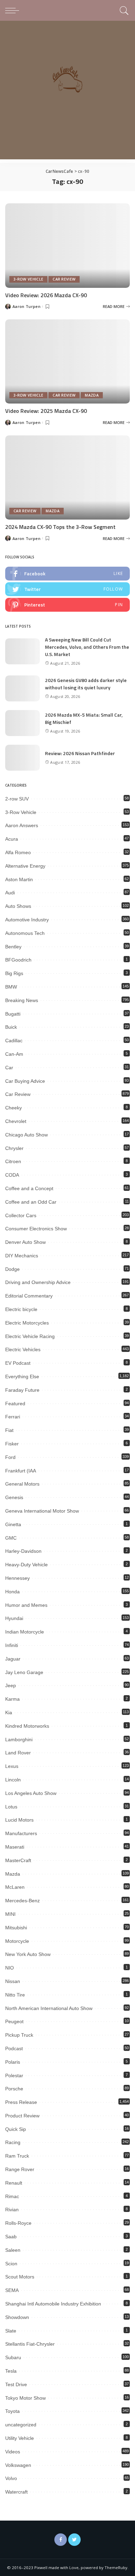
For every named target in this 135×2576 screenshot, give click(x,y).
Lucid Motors (19, 1820)
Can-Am (14, 1054)
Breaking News (22, 1000)
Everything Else (22, 1376)
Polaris (13, 2062)
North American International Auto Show (49, 2008)
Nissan (13, 1981)
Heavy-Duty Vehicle (26, 1565)
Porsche (14, 2089)
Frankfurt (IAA (21, 1471)
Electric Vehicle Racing (30, 1336)
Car (9, 1068)
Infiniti (12, 1645)
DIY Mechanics (22, 1256)
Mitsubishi (16, 1928)
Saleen (13, 2250)
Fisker (12, 1444)
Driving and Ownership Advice (38, 1282)
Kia (9, 1712)
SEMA (12, 2290)
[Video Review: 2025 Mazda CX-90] (67, 361)
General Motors (22, 1484)
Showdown (17, 2317)
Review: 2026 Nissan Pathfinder (80, 753)
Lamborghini (19, 1740)
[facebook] (67, 574)
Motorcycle (17, 1941)
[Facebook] (61, 2540)
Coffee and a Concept (29, 1188)
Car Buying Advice (25, 1081)
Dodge (12, 1269)
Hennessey (17, 1578)
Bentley (13, 947)
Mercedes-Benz (22, 1901)
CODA (12, 1175)
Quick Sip (16, 2129)
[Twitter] (74, 2540)
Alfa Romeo (18, 852)
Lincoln (13, 1780)
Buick (11, 1027)
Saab (11, 2237)
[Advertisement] (67, 92)
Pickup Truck (19, 2035)
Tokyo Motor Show (25, 2398)
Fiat (9, 1430)
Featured (15, 1404)
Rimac (12, 2196)
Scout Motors (20, 2277)
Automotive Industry (27, 920)
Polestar (14, 2075)
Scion (11, 2264)
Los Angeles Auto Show (31, 1793)
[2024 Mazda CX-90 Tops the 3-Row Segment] (67, 477)
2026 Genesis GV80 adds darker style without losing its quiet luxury (86, 684)
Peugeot (14, 2021)
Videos (13, 2452)
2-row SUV (17, 799)
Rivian (12, 2210)
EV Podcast (18, 1363)
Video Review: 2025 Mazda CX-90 (46, 411)
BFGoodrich (18, 960)
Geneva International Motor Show (42, 1511)
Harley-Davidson (23, 1551)
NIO (10, 1968)
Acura (12, 839)
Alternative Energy (25, 866)
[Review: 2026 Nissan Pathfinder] (22, 758)
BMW (11, 987)
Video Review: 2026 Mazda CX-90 (46, 295)
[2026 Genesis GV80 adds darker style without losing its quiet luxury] (22, 688)
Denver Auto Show (25, 1242)
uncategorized (21, 2425)
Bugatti (13, 1014)
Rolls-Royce (18, 2223)
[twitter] (67, 589)
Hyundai (14, 1618)
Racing (13, 2142)
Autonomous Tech (25, 933)
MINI (10, 1914)
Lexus (12, 1766)
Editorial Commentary (29, 1296)
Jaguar (13, 1659)
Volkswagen (18, 2465)
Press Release (21, 2102)
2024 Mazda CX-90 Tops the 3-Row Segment (60, 527)
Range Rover (20, 2169)
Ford (10, 1457)
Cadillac (14, 1041)
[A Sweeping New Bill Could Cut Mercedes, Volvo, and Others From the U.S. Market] (22, 651)
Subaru (13, 2357)
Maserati (15, 1847)
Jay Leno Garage (24, 1672)
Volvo (11, 2478)
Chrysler (14, 1148)
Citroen (13, 1161)
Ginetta (13, 1524)
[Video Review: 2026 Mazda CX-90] (67, 245)
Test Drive (16, 2384)
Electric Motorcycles (27, 1323)
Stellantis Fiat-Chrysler (30, 2344)
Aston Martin (19, 879)
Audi (10, 893)
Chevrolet (16, 1121)
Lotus (11, 1807)
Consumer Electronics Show (36, 1229)
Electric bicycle (21, 1309)
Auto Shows (18, 906)
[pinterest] (67, 605)
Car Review (64, 279)
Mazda (92, 395)
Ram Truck (17, 2156)
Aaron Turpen (26, 306)
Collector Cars (21, 1215)
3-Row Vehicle (28, 279)
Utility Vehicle (20, 2438)
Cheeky (13, 1108)
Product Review (22, 2116)
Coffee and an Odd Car (31, 1202)
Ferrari (13, 1417)
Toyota (12, 2411)
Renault (14, 2183)
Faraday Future (22, 1390)
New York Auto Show (28, 1954)
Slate (11, 2331)
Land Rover (18, 1753)
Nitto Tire (15, 1995)
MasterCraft (18, 1860)
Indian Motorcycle (25, 1632)
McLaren (15, 1887)
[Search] (123, 10)
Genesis (14, 1497)
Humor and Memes (26, 1605)
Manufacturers (21, 1833)
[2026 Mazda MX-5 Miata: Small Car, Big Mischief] (22, 723)
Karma (12, 1699)
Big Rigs (14, 973)
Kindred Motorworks (27, 1726)
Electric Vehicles (23, 1349)
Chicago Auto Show (26, 1135)
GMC (11, 1538)
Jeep (11, 1685)
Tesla (11, 2371)
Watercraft (16, 2492)
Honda (12, 1592)
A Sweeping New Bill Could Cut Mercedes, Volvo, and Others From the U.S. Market (87, 647)
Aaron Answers (22, 825)
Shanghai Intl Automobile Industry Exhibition (53, 2304)
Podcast (14, 2048)
